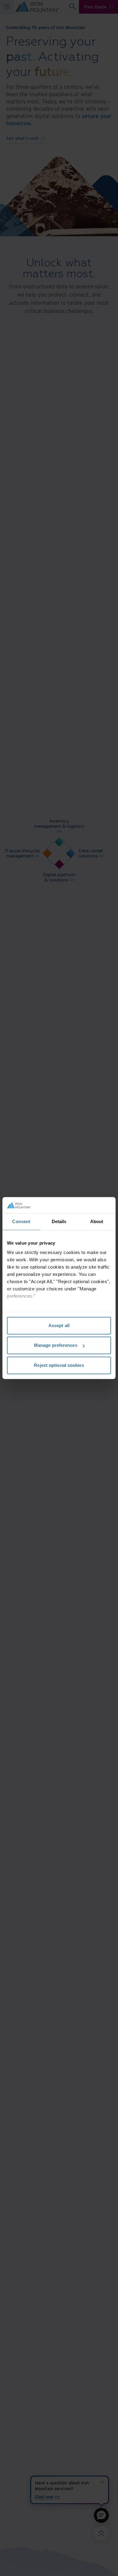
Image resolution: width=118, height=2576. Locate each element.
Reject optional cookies (59, 1365)
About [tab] (97, 1221)
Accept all (59, 1325)
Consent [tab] (21, 1221)
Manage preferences (56, 1345)
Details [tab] (59, 1221)
